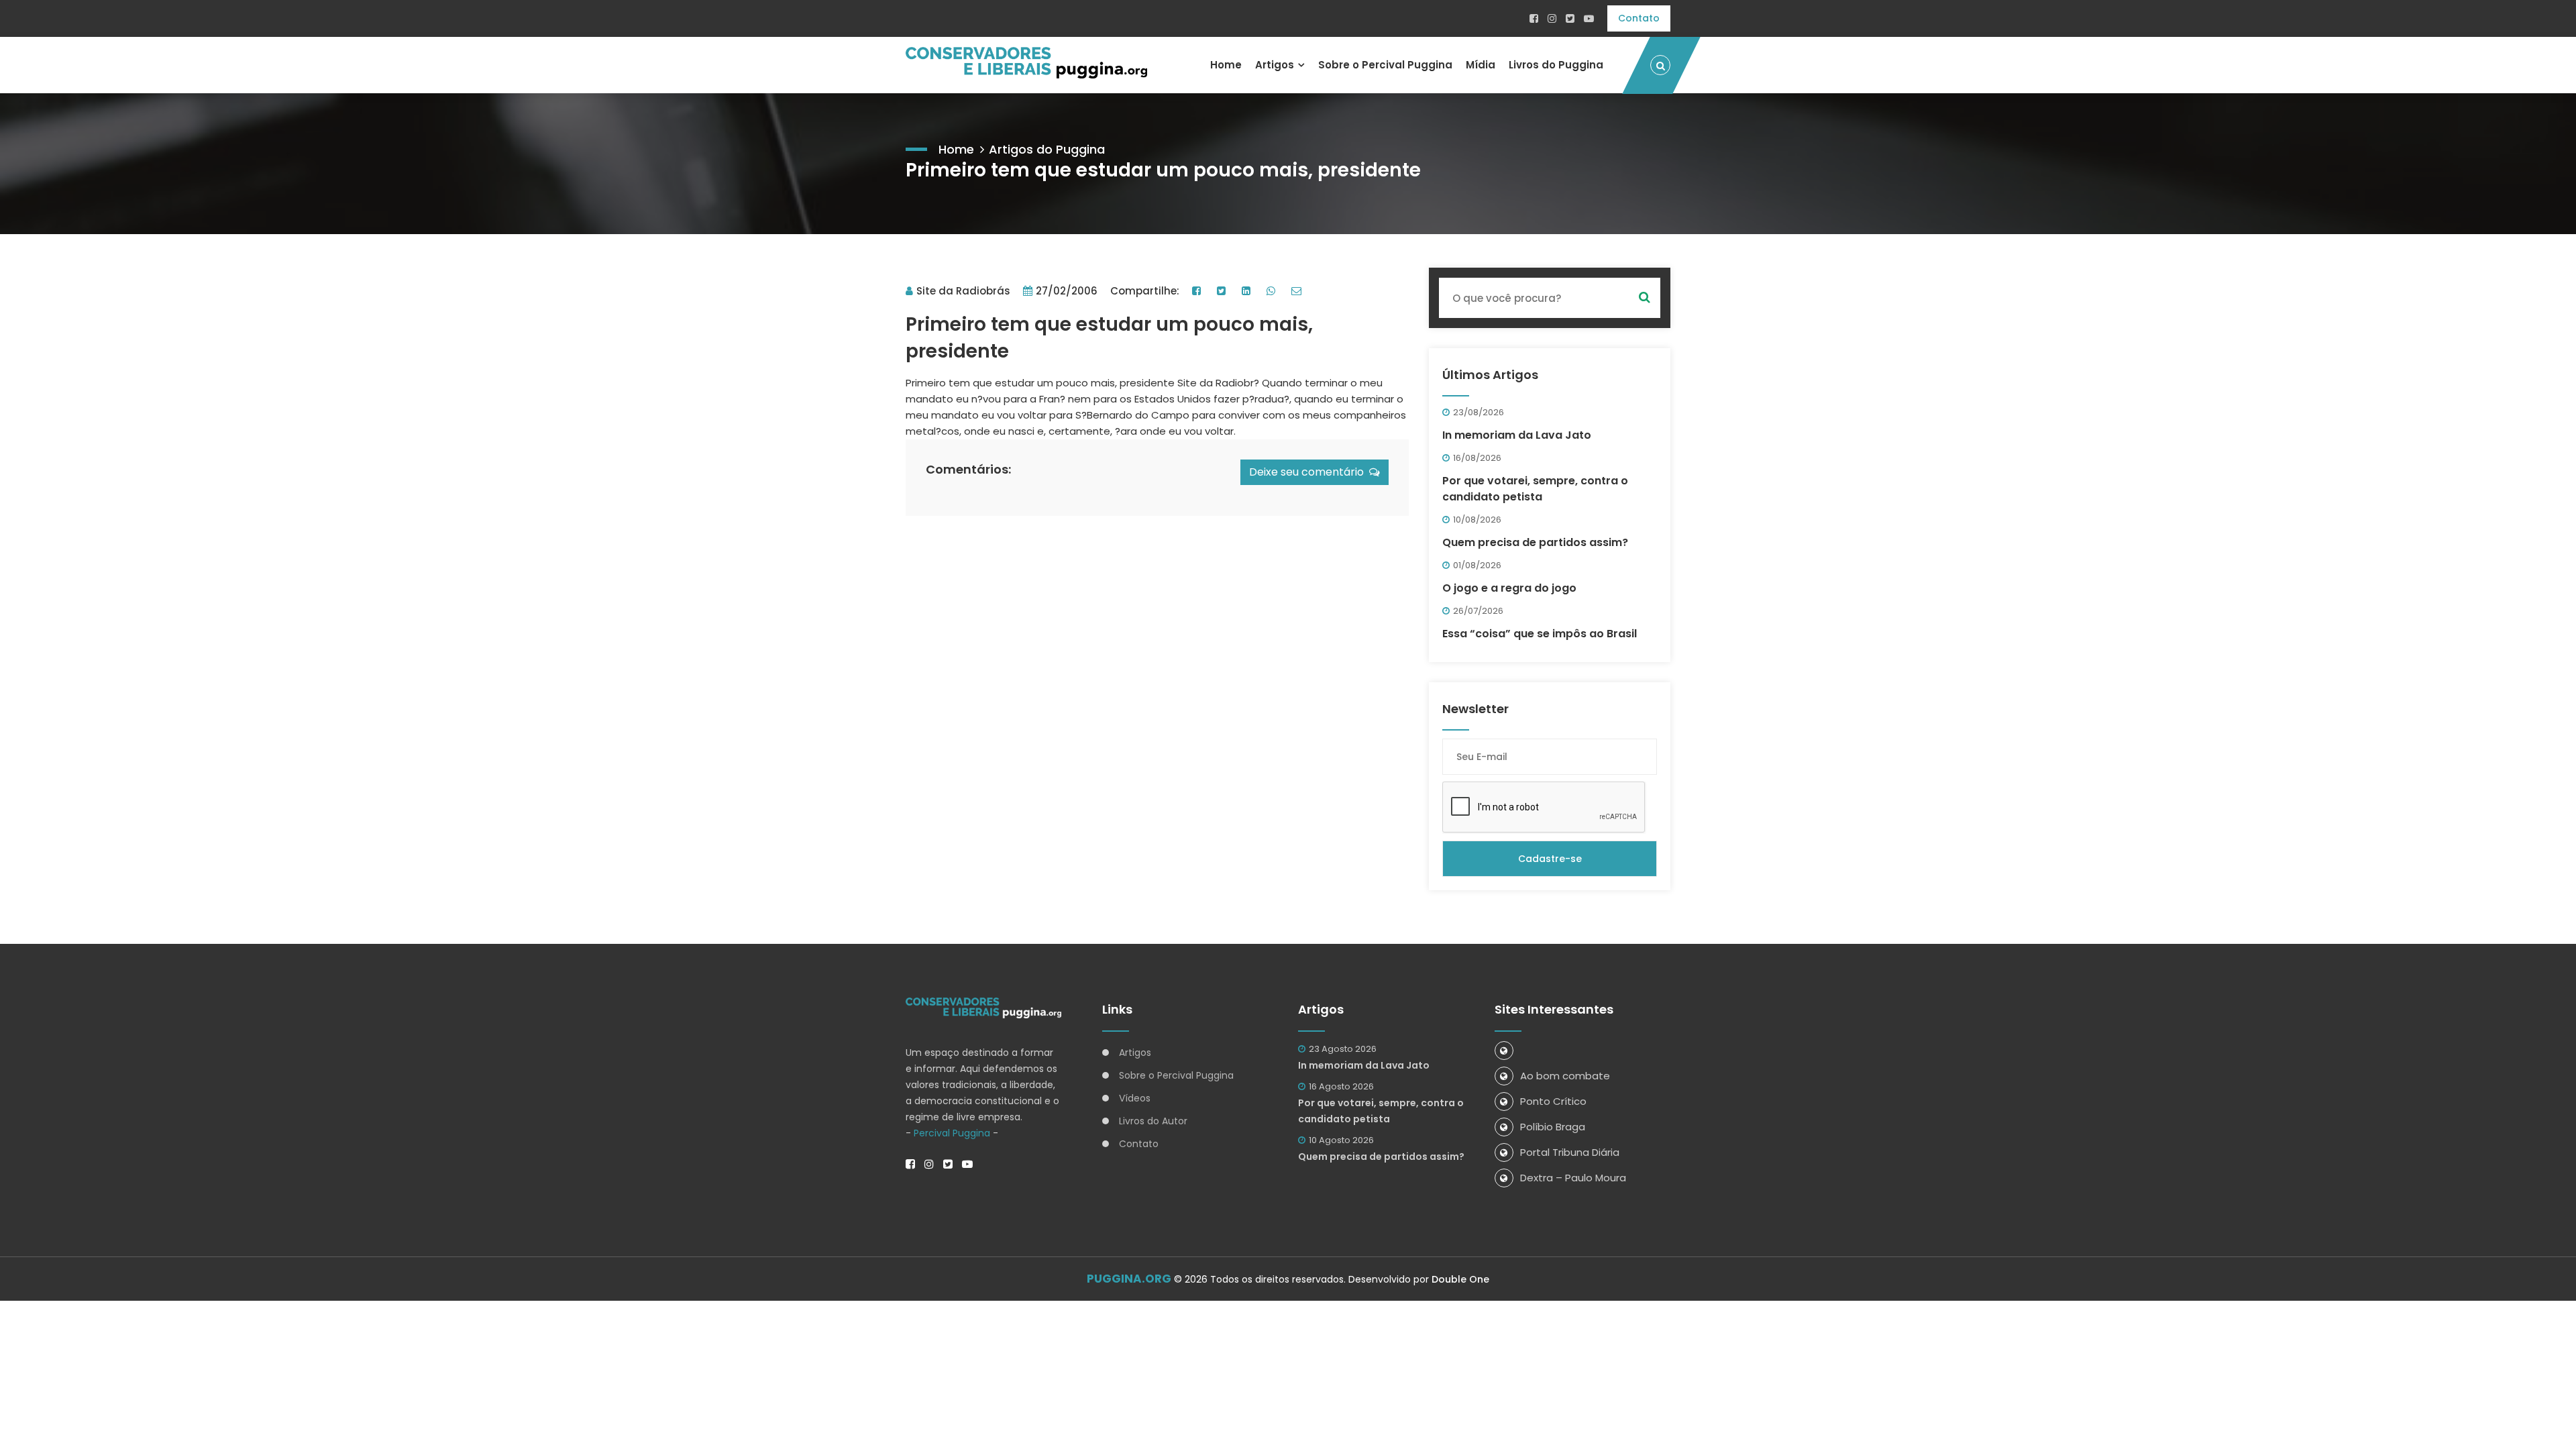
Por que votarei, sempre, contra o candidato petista (1535, 489)
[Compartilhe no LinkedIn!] (1248, 291)
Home (1226, 65)
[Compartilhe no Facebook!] (1198, 291)
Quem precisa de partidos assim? (1535, 542)
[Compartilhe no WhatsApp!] (1273, 291)
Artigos (1275, 65)
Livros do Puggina (1556, 65)
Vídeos (1135, 1098)
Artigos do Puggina (1047, 149)
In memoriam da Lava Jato (1517, 435)
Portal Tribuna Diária (1570, 1152)
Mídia (1481, 65)
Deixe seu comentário (1309, 472)
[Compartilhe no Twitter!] (1223, 291)
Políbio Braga (1553, 1127)
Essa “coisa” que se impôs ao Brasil (1540, 634)
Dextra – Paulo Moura (1573, 1178)
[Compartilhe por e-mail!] (1298, 291)
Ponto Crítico (1553, 1101)
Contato (1639, 18)
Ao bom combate (1565, 1076)
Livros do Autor (1153, 1121)
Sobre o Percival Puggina (1385, 65)
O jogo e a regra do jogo (1509, 588)
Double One (1460, 1279)
